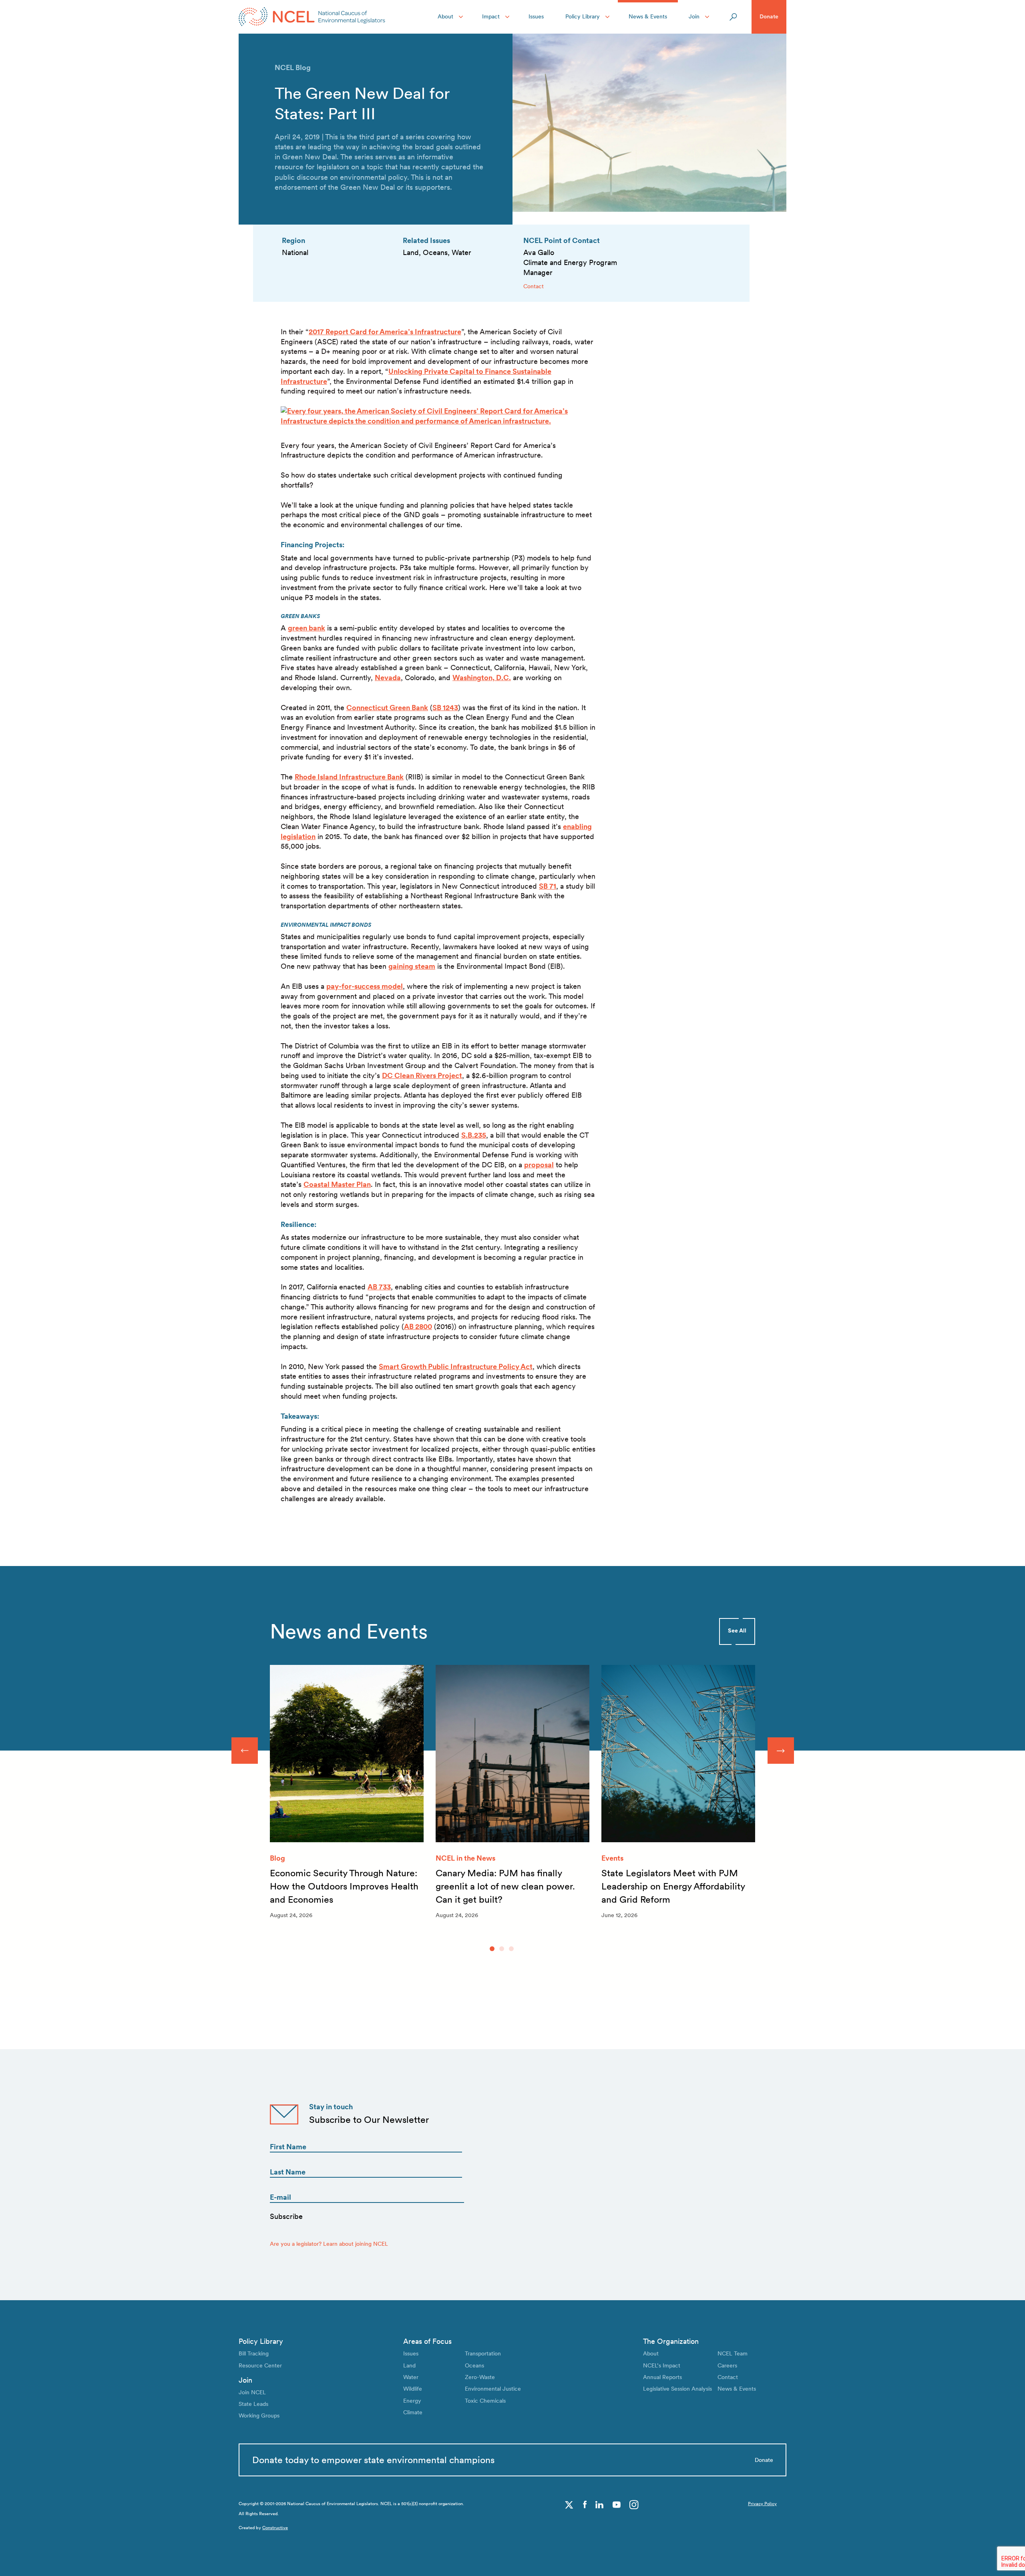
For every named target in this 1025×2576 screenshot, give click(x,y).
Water (411, 2377)
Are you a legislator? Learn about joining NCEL (329, 2244)
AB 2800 (418, 1326)
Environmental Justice (493, 2389)
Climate (413, 2412)
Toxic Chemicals (485, 2401)
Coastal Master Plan (337, 1184)
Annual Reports (662, 2377)
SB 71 (548, 886)
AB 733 (379, 1287)
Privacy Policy (762, 2504)
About (445, 16)
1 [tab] (492, 1949)
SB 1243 (445, 708)
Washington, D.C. (482, 678)
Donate (769, 16)
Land (409, 2365)
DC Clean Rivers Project (422, 1075)
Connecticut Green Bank (387, 708)
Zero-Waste (480, 2377)
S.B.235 (474, 1135)
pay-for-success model (365, 986)
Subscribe (286, 2216)
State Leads (253, 2404)
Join (694, 16)
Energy (412, 2401)
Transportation (483, 2353)
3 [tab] (511, 1949)
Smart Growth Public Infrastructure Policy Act (456, 1366)
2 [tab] (502, 1949)
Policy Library (583, 16)
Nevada (388, 678)
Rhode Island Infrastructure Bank (349, 777)
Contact (534, 286)
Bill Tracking (254, 2353)
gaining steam (412, 966)
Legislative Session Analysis (677, 2389)
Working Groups (259, 2415)
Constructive (275, 2528)
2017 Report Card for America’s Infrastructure (385, 332)
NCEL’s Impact (662, 2365)
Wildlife (413, 2389)
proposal (539, 1165)
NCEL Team (733, 2353)
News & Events (648, 16)
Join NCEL (252, 2392)
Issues (536, 16)
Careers (727, 2365)
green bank (306, 628)
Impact (491, 16)
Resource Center (260, 2365)
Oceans (474, 2365)
